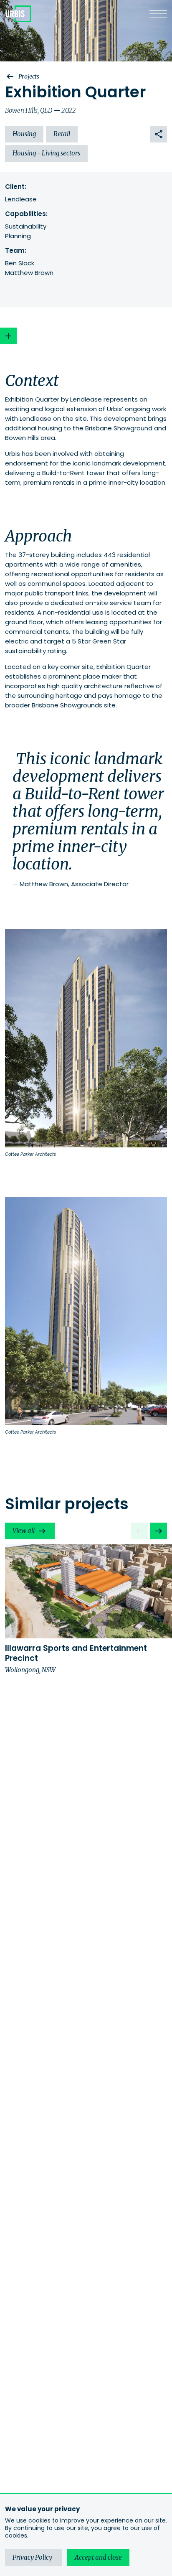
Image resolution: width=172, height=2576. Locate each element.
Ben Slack (20, 263)
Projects (29, 76)
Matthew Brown (29, 273)
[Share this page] (159, 134)
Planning (18, 236)
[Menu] (158, 14)
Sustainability (26, 226)
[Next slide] (159, 1531)
